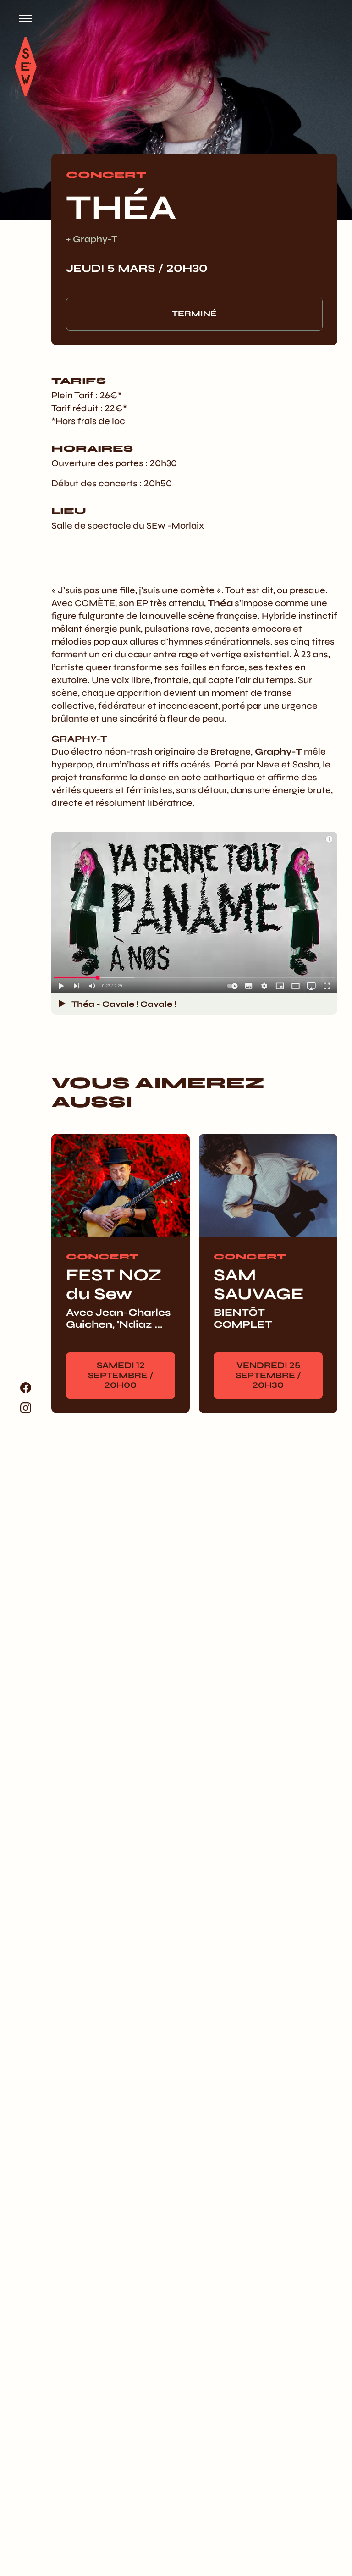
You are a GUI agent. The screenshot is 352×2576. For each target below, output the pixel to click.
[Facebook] (26, 1388)
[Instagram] (26, 1408)
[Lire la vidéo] (62, 1004)
